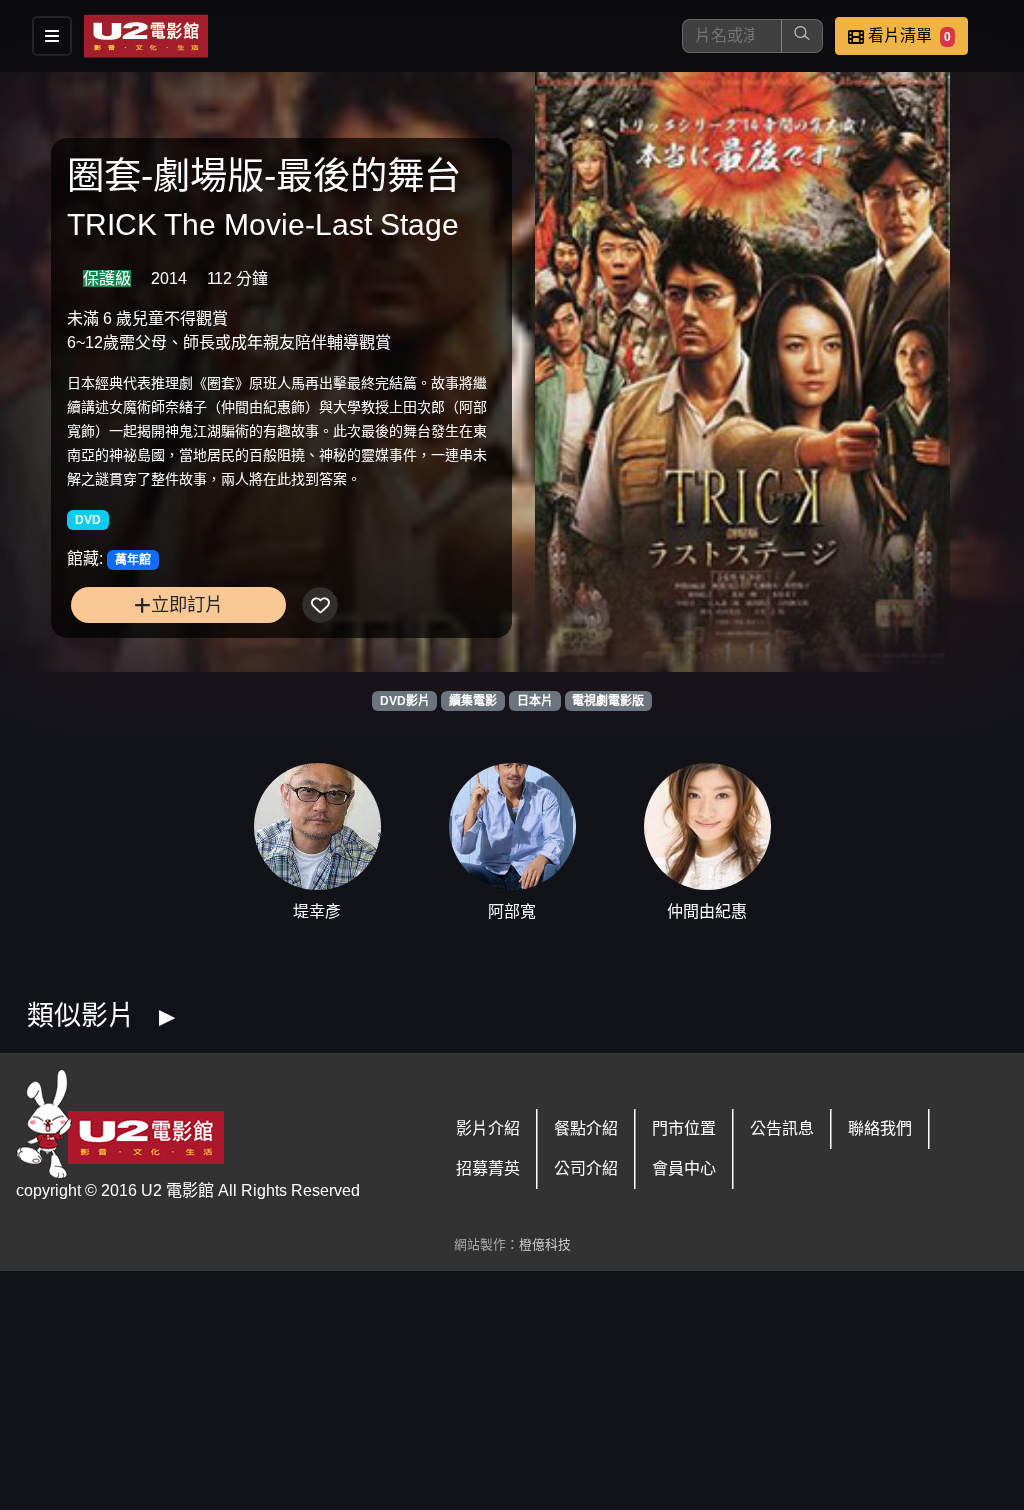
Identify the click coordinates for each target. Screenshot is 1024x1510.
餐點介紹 (586, 1128)
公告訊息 (782, 1128)
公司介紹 (586, 1168)
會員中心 (684, 1168)
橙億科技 (545, 1244)
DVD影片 (405, 701)
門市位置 (684, 1128)
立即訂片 (187, 604)
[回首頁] (146, 36)
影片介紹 (488, 1128)
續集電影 (473, 701)
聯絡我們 (880, 1128)
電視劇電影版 (608, 701)
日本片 (535, 701)
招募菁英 (488, 1168)
